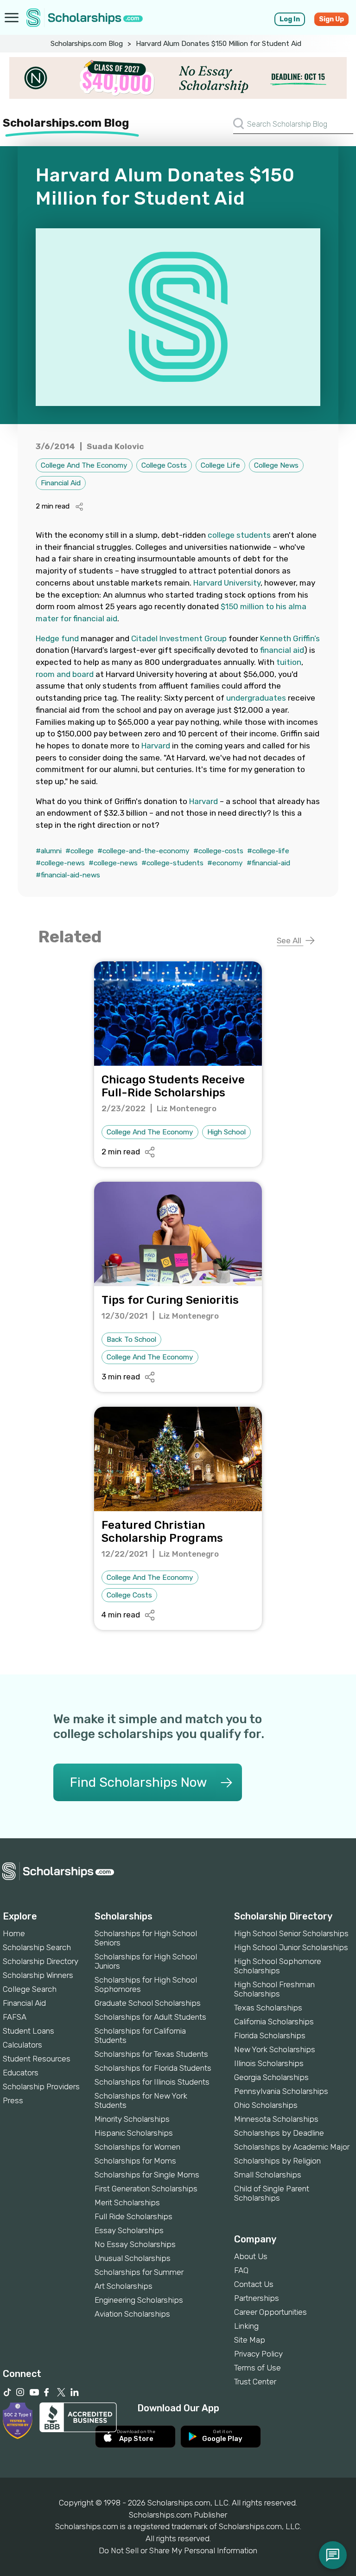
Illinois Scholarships (269, 2063)
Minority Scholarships (132, 2119)
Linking (246, 2326)
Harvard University (227, 583)
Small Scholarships (268, 2175)
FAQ (241, 2270)
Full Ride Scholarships (133, 2216)
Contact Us (254, 2284)
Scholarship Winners (38, 1975)
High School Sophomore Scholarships (278, 1966)
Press (13, 2100)
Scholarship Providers (41, 2087)
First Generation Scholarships (146, 2189)
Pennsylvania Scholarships (281, 2091)
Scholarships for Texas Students (151, 2054)
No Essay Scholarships (135, 2244)
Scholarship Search (37, 1947)
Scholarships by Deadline (279, 2133)
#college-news (60, 863)
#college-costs (218, 851)
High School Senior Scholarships (291, 1933)
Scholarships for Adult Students (150, 2017)
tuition (289, 662)
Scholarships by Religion (277, 2161)
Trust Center (255, 2382)
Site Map (250, 2340)
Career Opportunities (270, 2312)
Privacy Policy (258, 2354)
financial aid (282, 650)
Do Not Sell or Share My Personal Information (178, 2550)
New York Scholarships (275, 2049)
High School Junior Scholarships (291, 1947)
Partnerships (257, 2298)
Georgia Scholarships (271, 2077)
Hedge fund (57, 638)
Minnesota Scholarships (276, 2119)
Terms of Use (257, 2368)
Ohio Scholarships (266, 2105)
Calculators (22, 2045)
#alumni (49, 851)
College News (276, 465)
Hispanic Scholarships (134, 2133)
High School (226, 1132)
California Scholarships (274, 2022)
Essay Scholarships (129, 2230)
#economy (225, 863)
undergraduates (256, 698)
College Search (30, 1989)
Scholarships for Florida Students (153, 2068)
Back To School (131, 1340)
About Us (251, 2256)
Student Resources (37, 2059)
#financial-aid (268, 863)
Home (14, 1933)
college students (239, 535)
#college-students (172, 863)
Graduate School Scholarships (148, 2003)
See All (290, 940)
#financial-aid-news (68, 875)
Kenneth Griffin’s (290, 638)
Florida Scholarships (270, 2035)
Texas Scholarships (268, 2008)
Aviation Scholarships (132, 2314)
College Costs (164, 465)
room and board (65, 674)
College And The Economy (84, 465)
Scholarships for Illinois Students (152, 2082)
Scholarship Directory (41, 1961)
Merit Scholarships (127, 2202)
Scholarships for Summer (139, 2272)
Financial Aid (61, 483)
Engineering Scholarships (139, 2300)
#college (79, 851)
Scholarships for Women (137, 2147)
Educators (21, 2073)
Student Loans (29, 2031)
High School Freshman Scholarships (274, 1989)
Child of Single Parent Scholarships (272, 2193)
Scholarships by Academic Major (292, 2147)
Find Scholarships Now (138, 1782)
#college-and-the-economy (143, 851)
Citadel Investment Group (179, 638)
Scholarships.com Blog (87, 44)
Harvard (156, 746)
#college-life (268, 851)
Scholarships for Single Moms (147, 2175)
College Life (220, 465)
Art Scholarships (124, 2286)
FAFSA (15, 2017)
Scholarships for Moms (135, 2161)
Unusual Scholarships (133, 2258)
